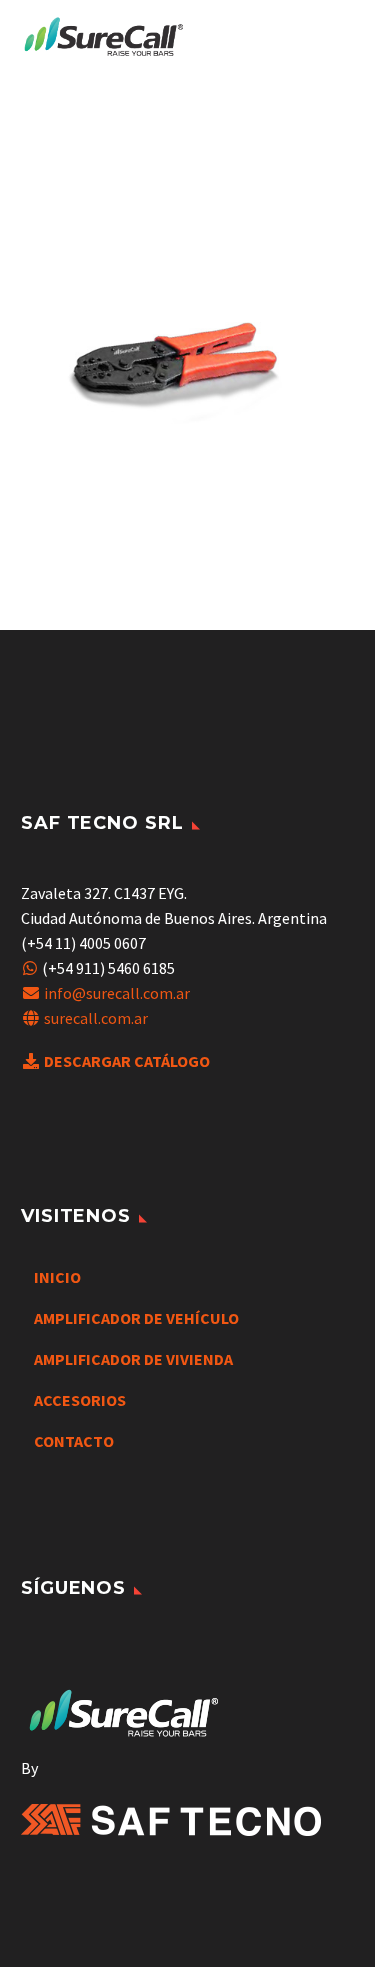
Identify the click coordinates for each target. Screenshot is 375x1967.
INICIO (57, 1277)
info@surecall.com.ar (117, 993)
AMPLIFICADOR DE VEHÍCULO (136, 1318)
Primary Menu (336, 38)
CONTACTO (74, 1441)
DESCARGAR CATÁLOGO (127, 1061)
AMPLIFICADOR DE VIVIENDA (133, 1359)
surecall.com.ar (96, 1018)
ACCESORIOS (80, 1400)
